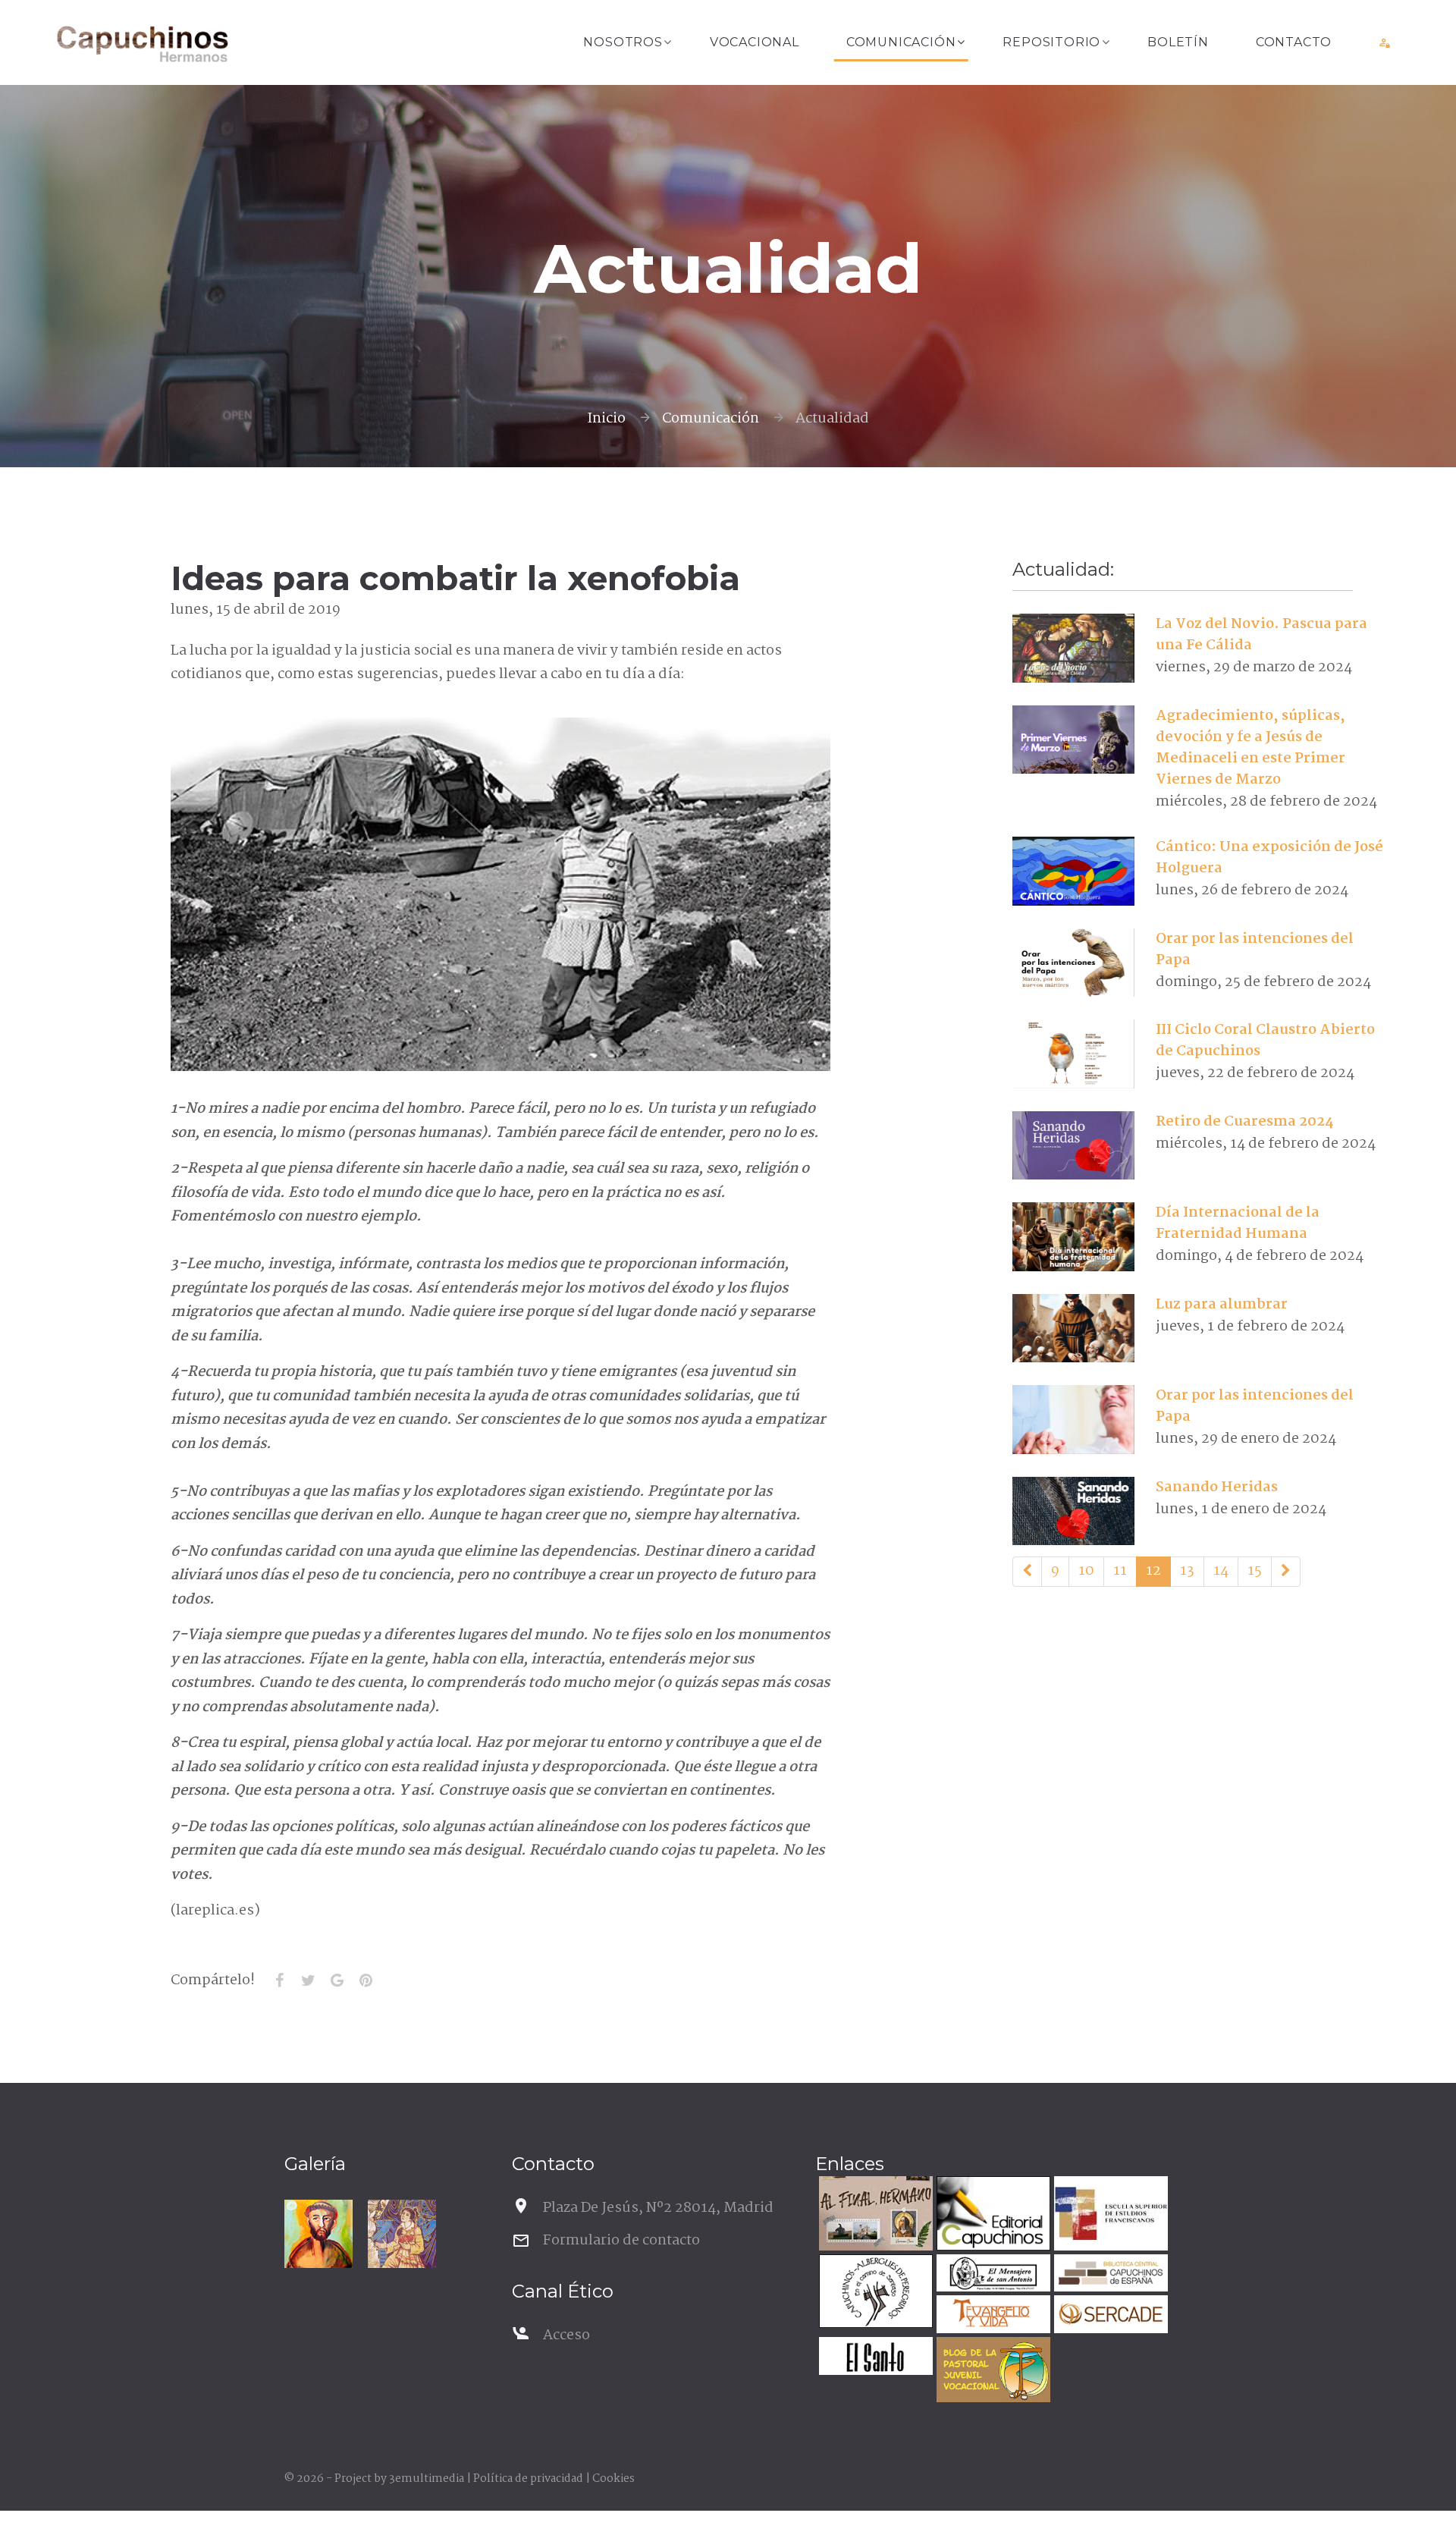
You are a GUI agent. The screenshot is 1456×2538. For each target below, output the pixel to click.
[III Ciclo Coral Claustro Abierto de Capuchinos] (1073, 1054)
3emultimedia (427, 2479)
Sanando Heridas (1217, 1487)
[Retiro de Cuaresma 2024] (1073, 1145)
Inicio (606, 419)
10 (1086, 1571)
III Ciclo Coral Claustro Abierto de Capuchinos (1265, 1041)
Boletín (1178, 42)
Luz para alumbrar (1222, 1305)
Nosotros (623, 42)
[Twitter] (308, 1980)
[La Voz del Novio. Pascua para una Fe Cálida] (1073, 649)
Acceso (566, 2335)
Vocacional (755, 42)
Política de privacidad (528, 2479)
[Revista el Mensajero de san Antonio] (992, 2275)
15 (1255, 1571)
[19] (1286, 1572)
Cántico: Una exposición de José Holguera (1269, 858)
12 (1153, 1571)
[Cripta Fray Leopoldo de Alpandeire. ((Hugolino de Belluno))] (402, 2234)
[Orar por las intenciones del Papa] (1073, 963)
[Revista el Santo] (874, 2358)
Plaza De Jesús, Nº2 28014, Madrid (658, 2208)
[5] (1027, 1572)
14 (1221, 1571)
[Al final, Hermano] (874, 2215)
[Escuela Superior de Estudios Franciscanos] (1109, 2215)
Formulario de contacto (621, 2241)
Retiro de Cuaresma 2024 (1244, 1122)
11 (1120, 1571)
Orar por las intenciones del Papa (1255, 950)
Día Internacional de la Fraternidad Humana (1238, 1223)
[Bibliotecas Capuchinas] (1109, 2275)
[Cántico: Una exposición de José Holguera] (1073, 872)
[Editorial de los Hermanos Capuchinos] (992, 2215)
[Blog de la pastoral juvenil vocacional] (992, 2372)
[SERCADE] (1109, 2316)
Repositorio (1051, 42)
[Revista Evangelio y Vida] (992, 2316)
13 (1187, 1571)
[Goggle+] (337, 1980)
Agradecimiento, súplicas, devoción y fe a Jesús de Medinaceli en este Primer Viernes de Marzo (1250, 748)
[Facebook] (279, 1980)
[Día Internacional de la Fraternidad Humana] (1073, 1237)
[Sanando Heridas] (1073, 1511)
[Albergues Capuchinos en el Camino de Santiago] (874, 2293)
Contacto (1294, 42)
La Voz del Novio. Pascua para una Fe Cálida (1261, 635)
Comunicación (901, 42)
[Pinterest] (366, 1980)
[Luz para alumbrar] (1073, 1328)
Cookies (613, 2479)
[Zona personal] (1385, 42)
